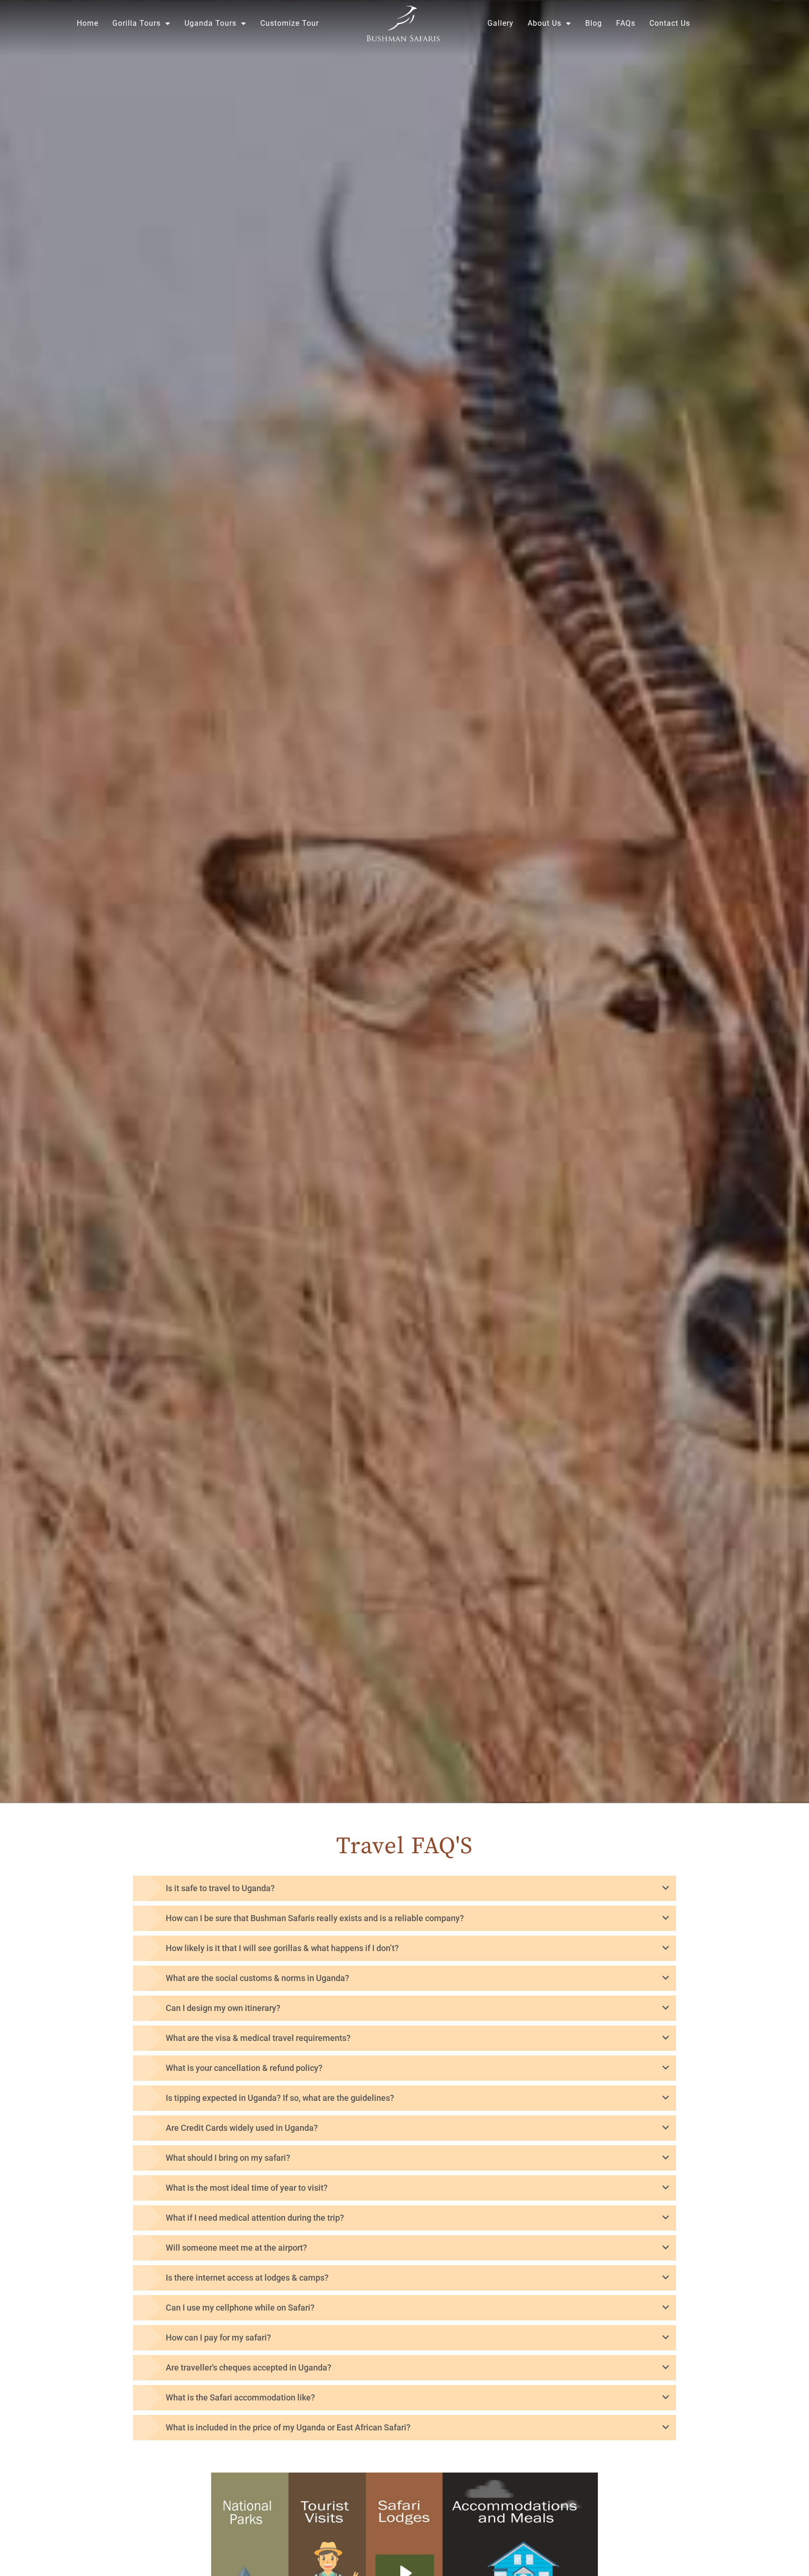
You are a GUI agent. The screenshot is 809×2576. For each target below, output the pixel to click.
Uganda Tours (210, 23)
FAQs (626, 23)
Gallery (500, 23)
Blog (594, 23)
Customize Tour (290, 23)
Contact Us (670, 23)
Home (88, 23)
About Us (544, 23)
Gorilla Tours (136, 23)
